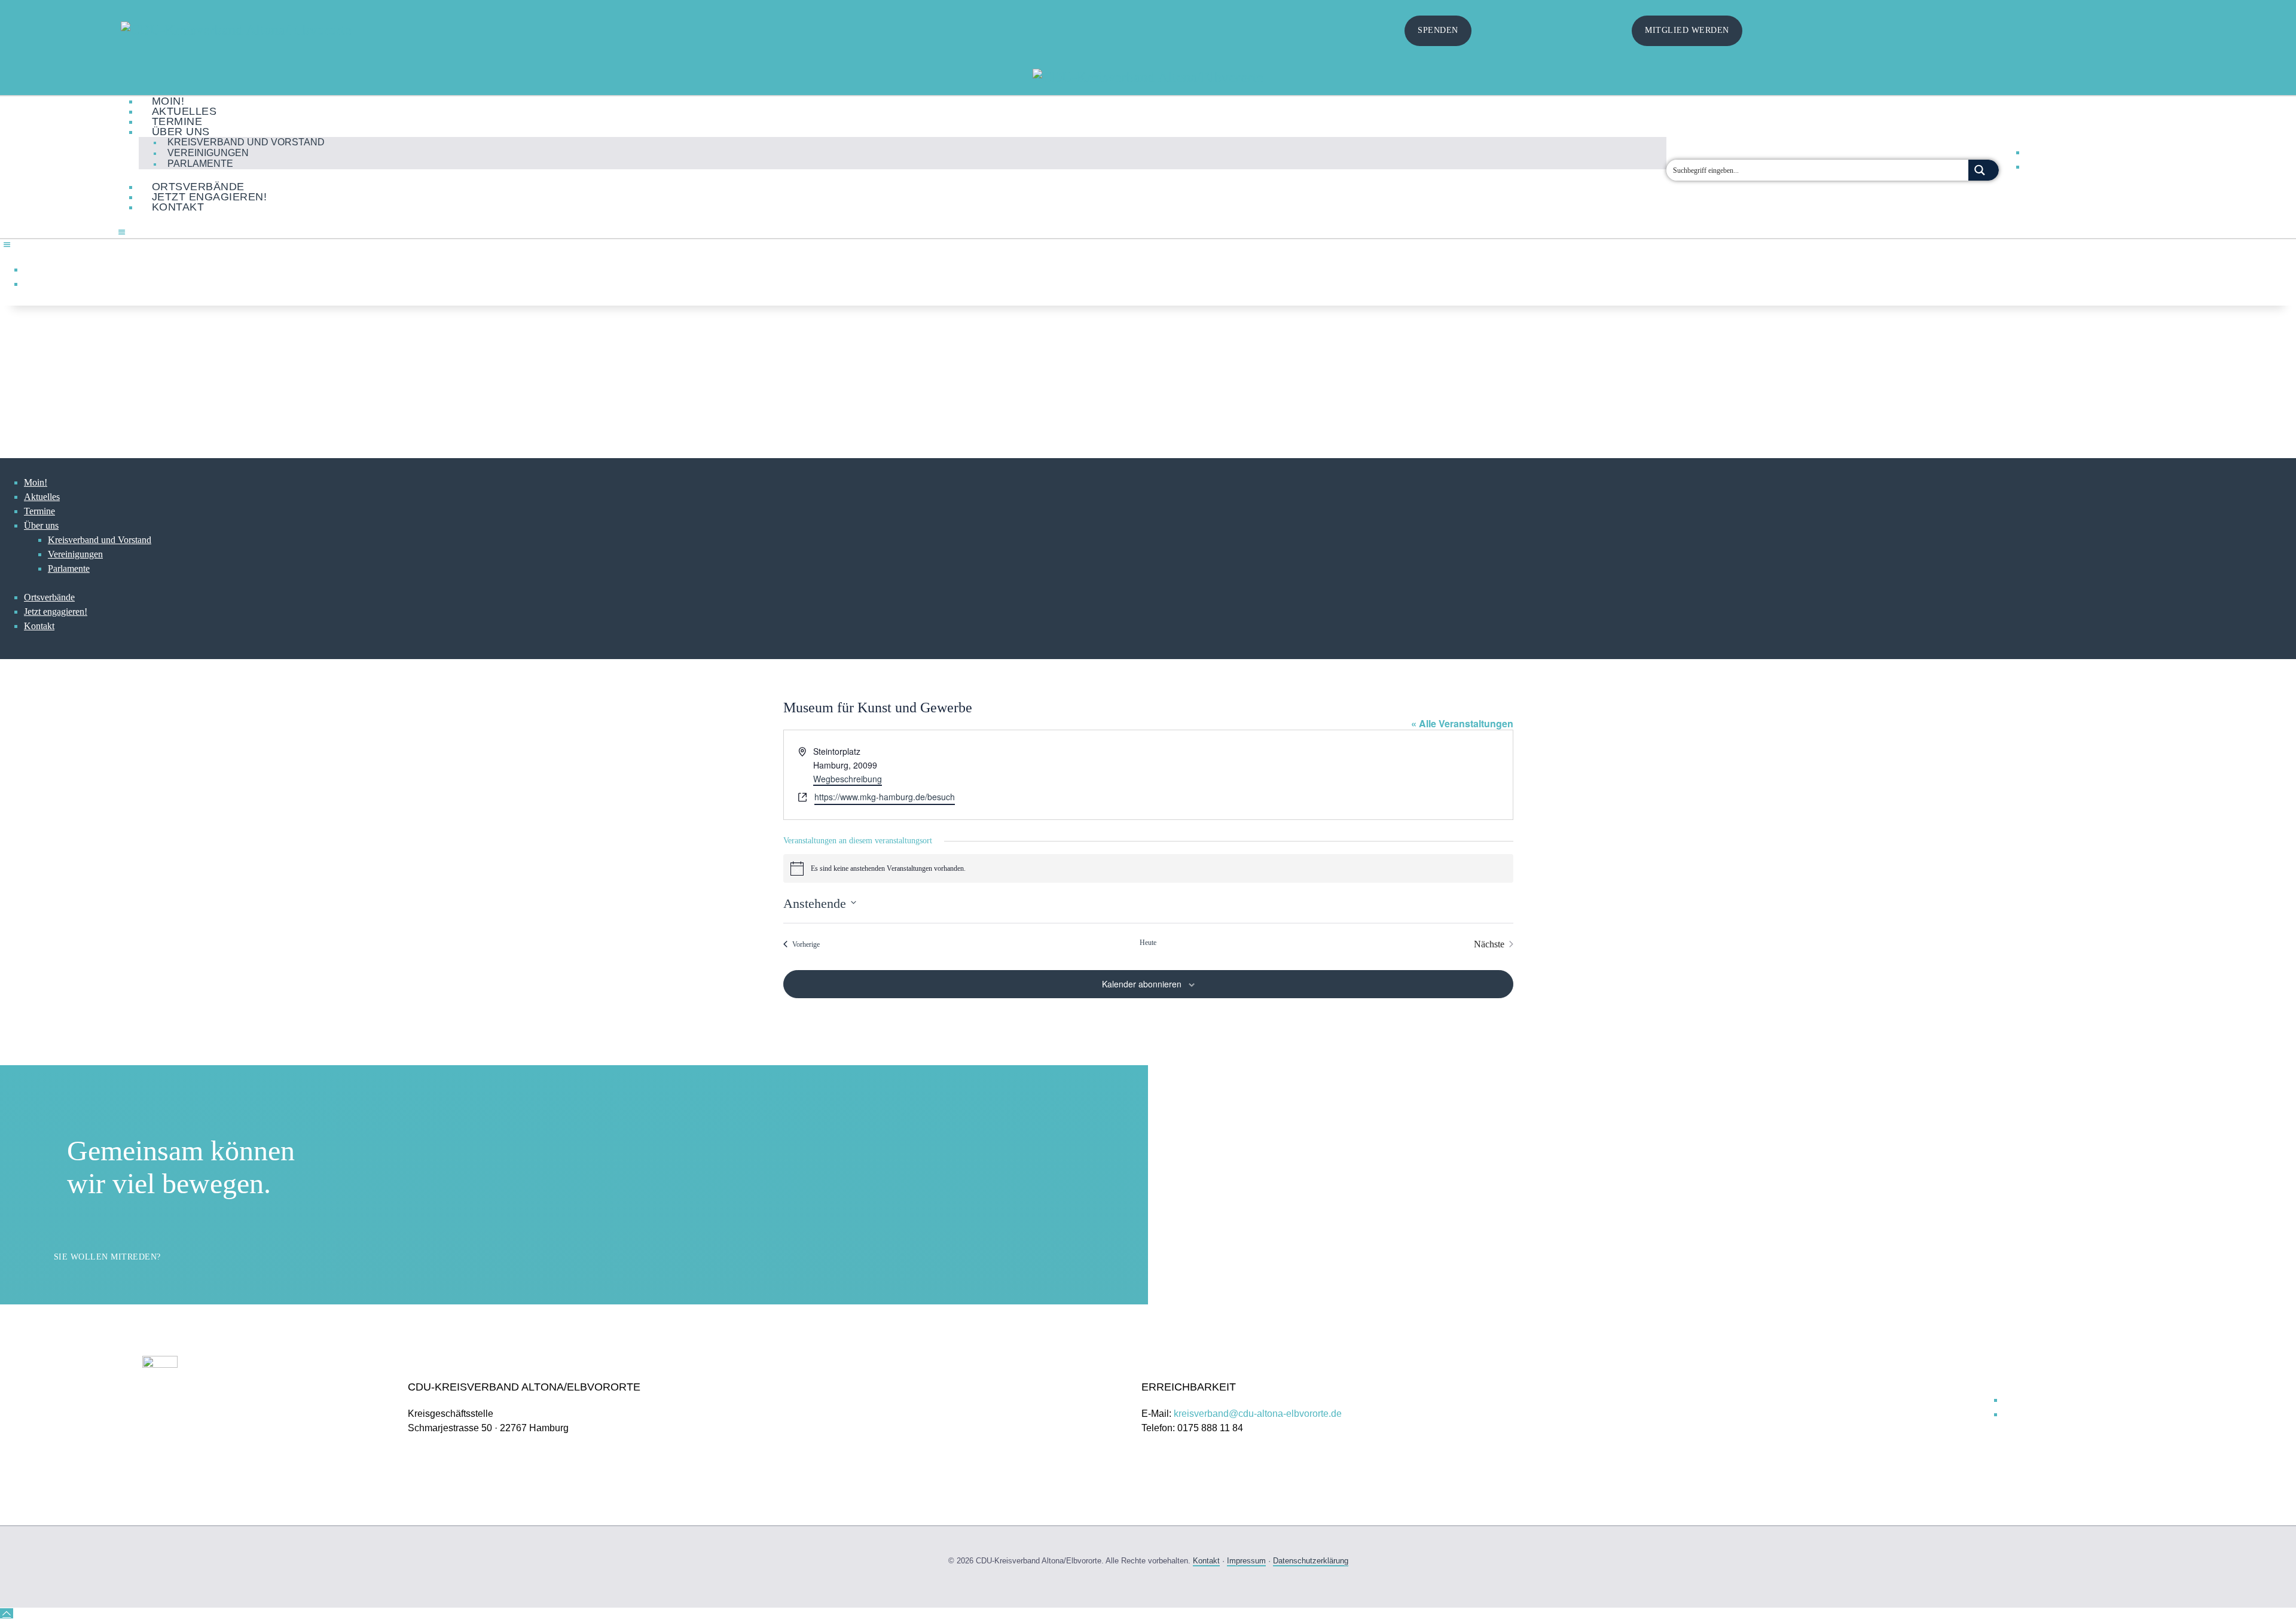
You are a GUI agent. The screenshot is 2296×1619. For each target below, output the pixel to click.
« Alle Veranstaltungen (1462, 723)
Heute (1148, 943)
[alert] (1148, 868)
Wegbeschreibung (848, 779)
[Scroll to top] (7, 1613)
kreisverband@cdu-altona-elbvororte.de (1258, 1414)
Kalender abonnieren (1142, 984)
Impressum (1246, 1561)
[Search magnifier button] (1984, 170)
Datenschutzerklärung (1311, 1561)
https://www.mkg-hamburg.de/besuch (885, 797)
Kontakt (1206, 1561)
